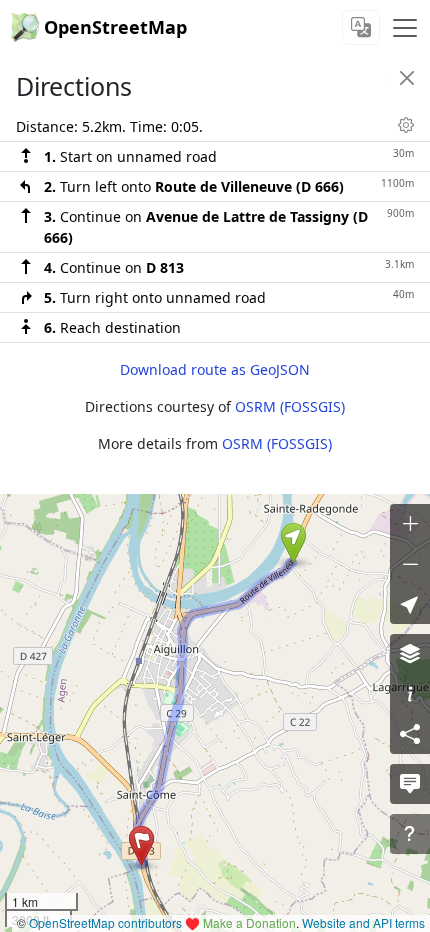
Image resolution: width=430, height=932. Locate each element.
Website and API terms (363, 922)
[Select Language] (361, 27)
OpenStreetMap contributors (105, 922)
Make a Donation (249, 922)
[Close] (407, 78)
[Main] (405, 28)
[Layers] (410, 654)
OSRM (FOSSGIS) (290, 406)
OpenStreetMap (115, 27)
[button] (293, 543)
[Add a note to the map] (410, 784)
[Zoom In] (410, 524)
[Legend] (410, 694)
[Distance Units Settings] (406, 125)
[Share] (410, 734)
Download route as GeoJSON (215, 369)
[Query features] (410, 834)
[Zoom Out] (410, 564)
